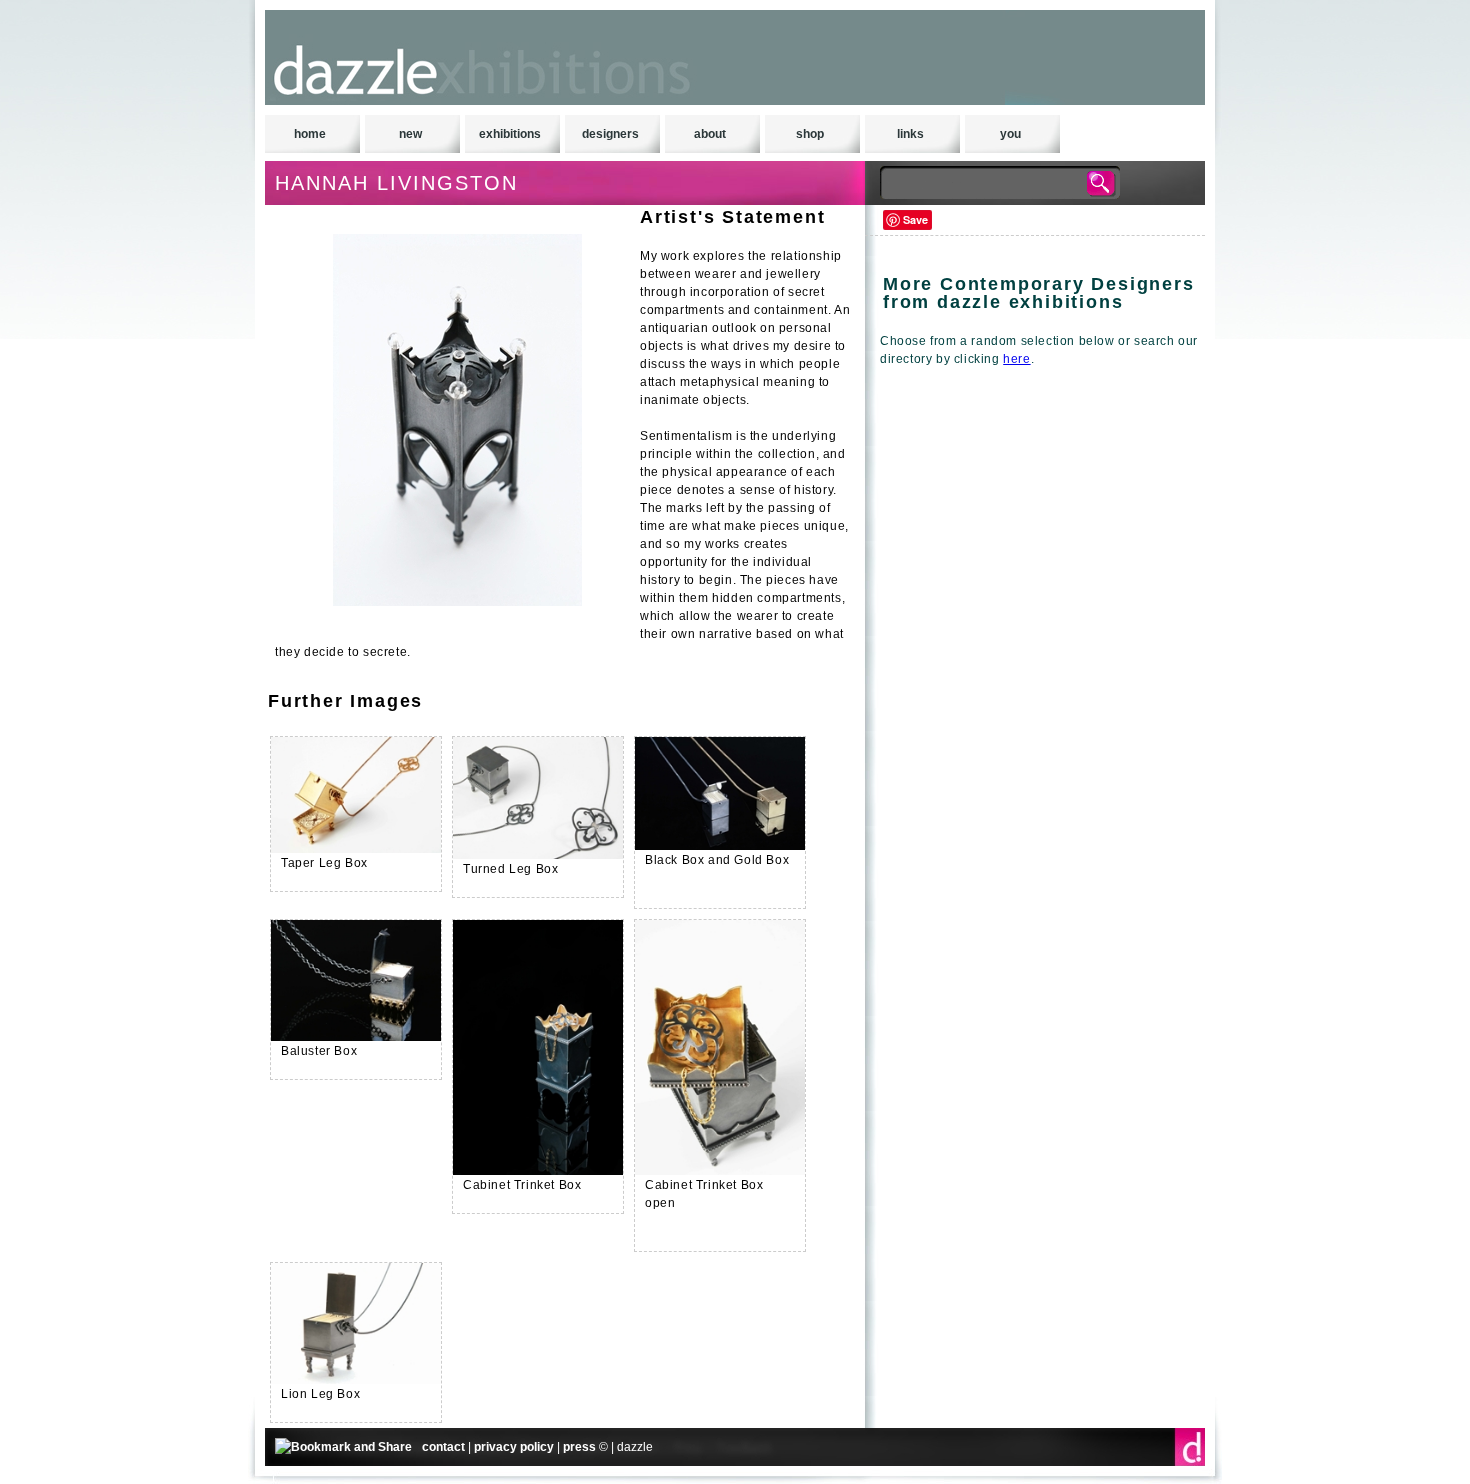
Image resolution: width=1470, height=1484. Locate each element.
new (410, 134)
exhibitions (510, 134)
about (710, 134)
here (1016, 359)
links (910, 134)
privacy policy (514, 1447)
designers (610, 134)
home (310, 134)
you (1010, 134)
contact (443, 1447)
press (579, 1447)
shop (810, 134)
